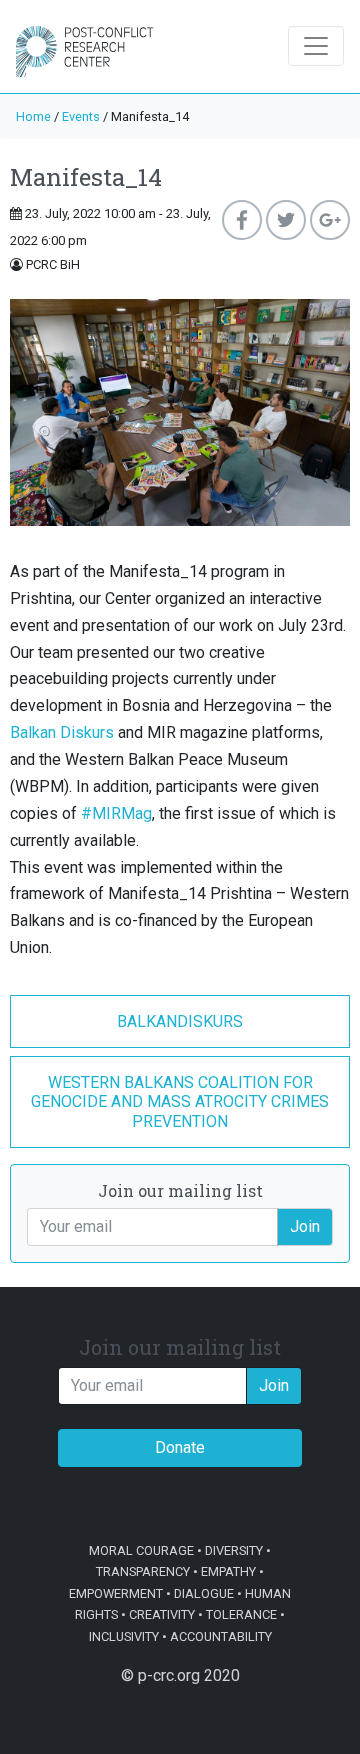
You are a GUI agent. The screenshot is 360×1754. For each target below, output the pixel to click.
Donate (180, 1447)
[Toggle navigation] (316, 46)
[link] (62, 732)
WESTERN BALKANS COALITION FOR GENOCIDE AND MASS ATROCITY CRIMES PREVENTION (180, 1101)
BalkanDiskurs (180, 1021)
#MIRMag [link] (116, 813)
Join (305, 1226)
